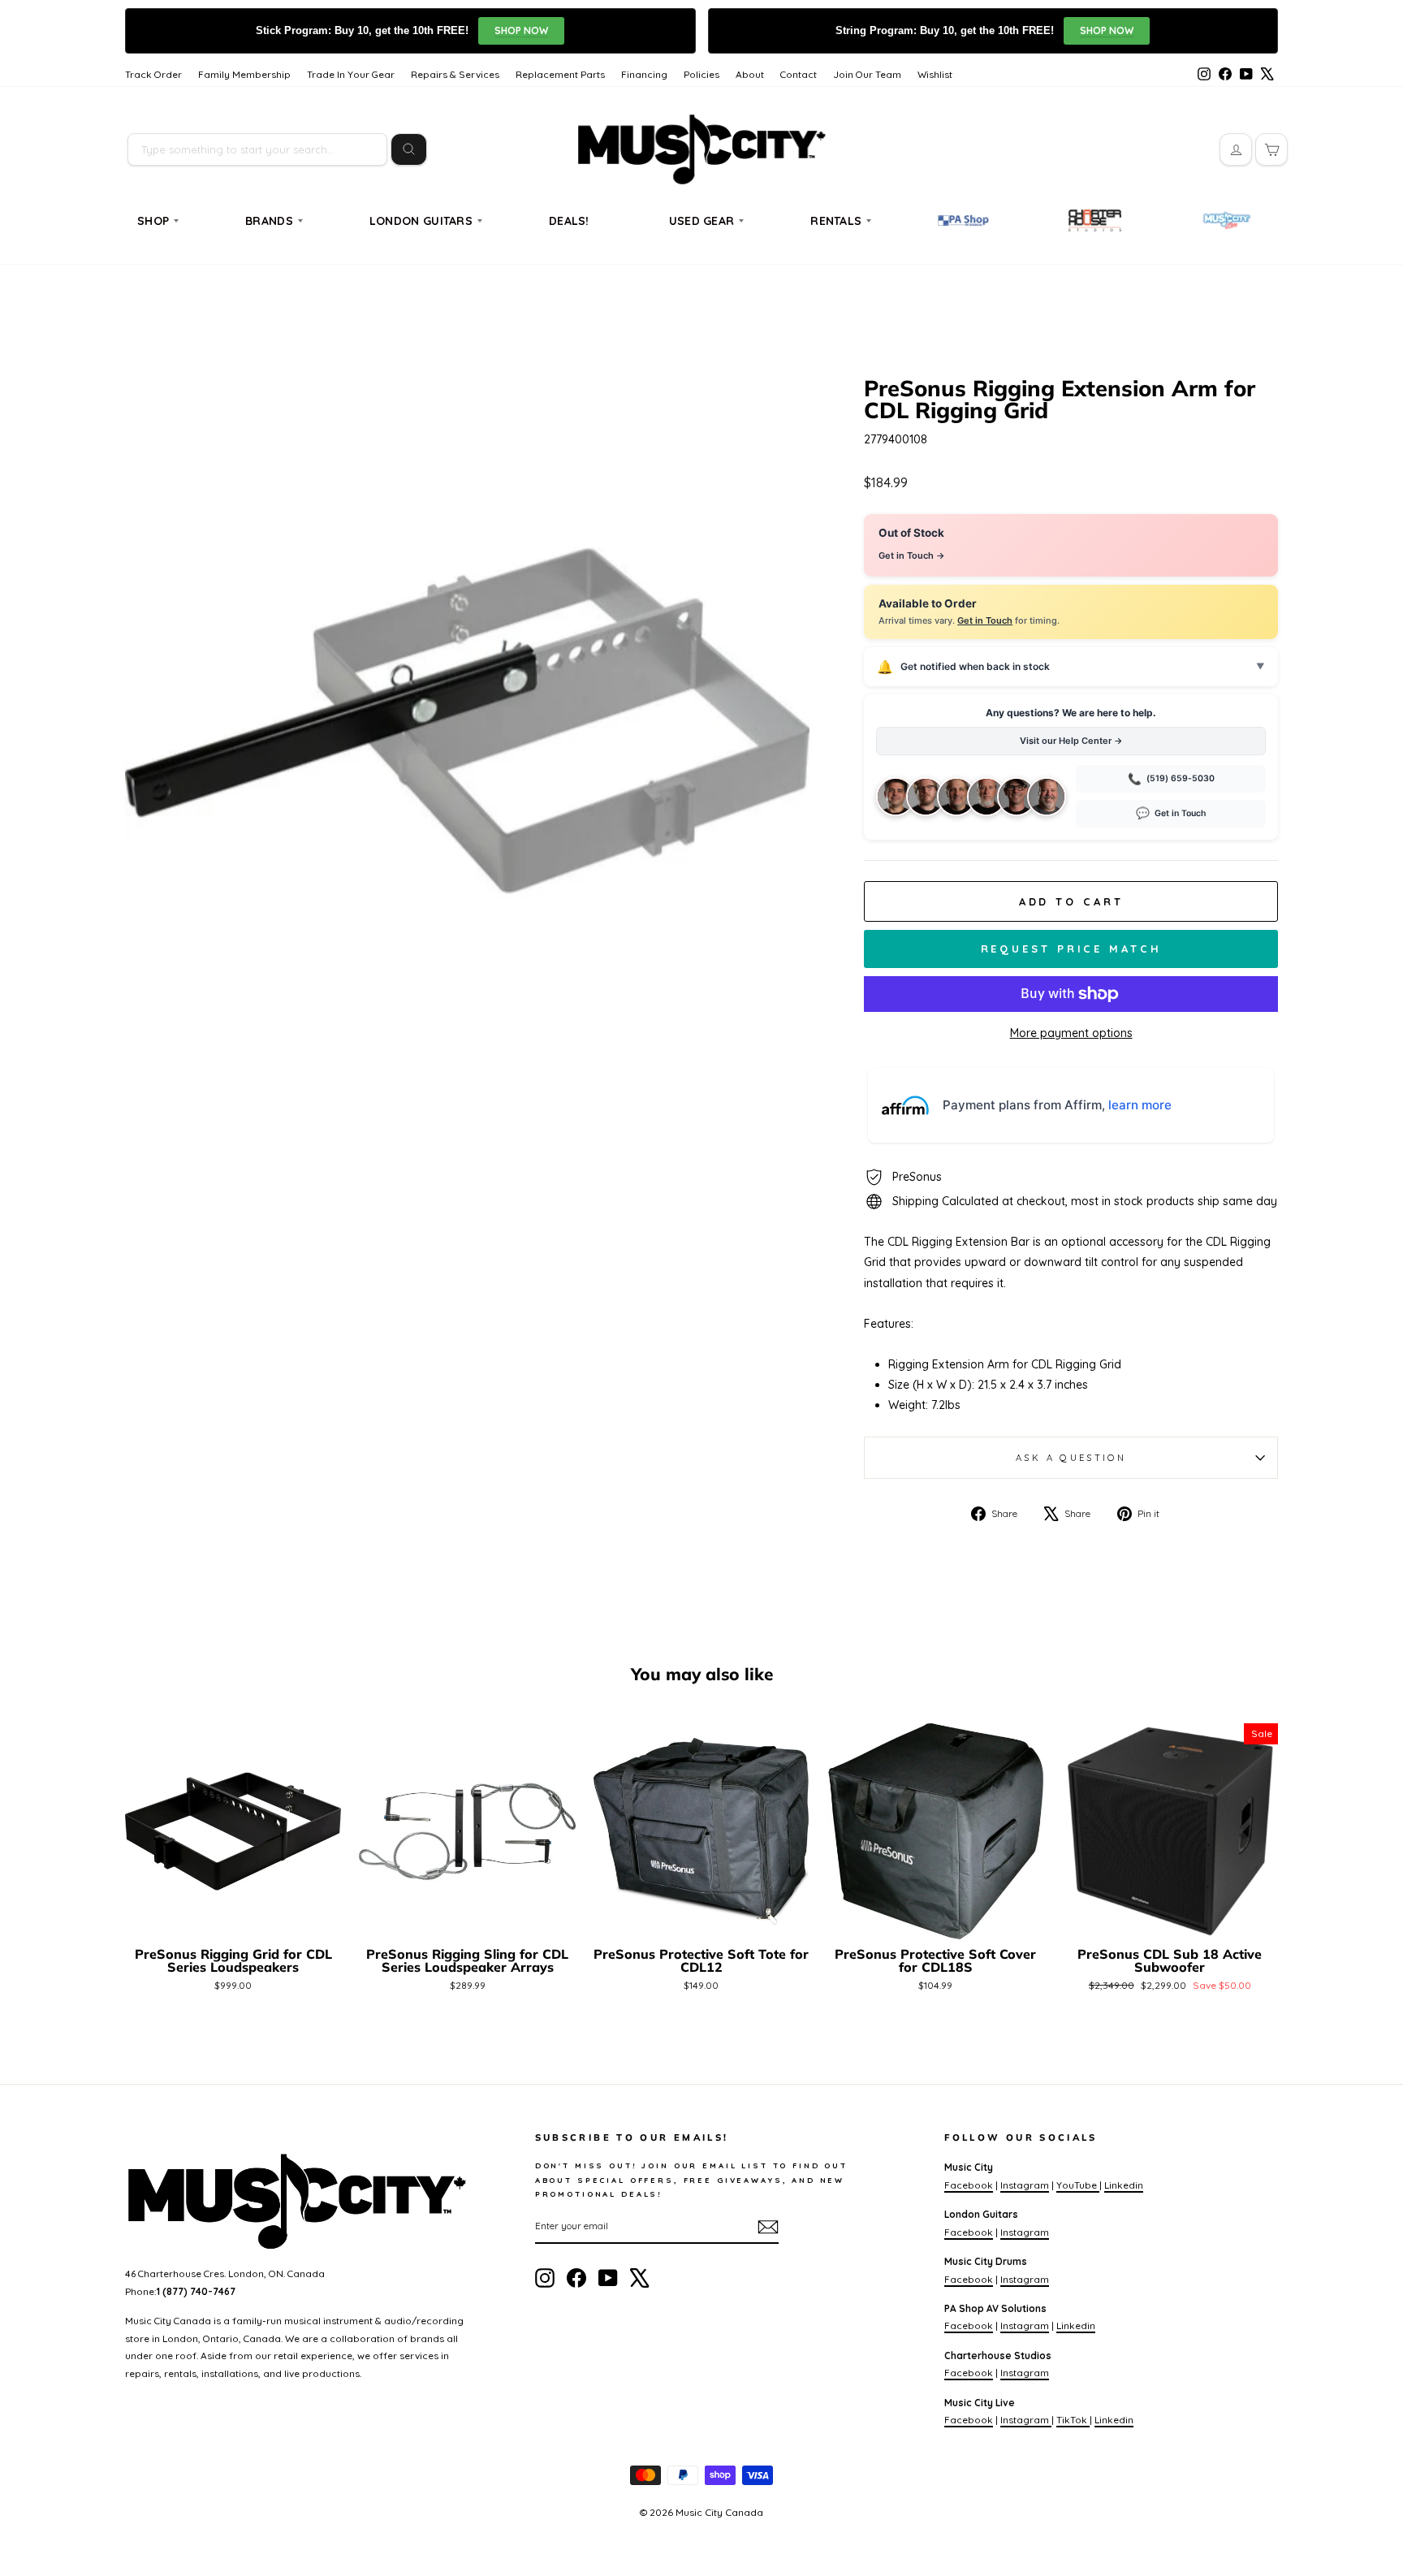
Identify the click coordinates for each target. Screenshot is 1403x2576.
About (750, 74)
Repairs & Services (455, 74)
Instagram (1025, 2185)
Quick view (233, 1920)
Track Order (153, 74)
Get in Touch (985, 620)
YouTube (1078, 2185)
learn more (1140, 1105)
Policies (701, 74)
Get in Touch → (912, 555)
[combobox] (257, 149)
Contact (799, 74)
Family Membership (244, 74)
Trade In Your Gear (351, 74)
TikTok (1073, 2420)
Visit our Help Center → (1071, 741)
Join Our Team (867, 74)
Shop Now (521, 30)
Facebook (969, 2185)
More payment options (1071, 1033)
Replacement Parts (560, 74)
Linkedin (1124, 2185)
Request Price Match (1071, 949)
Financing (644, 74)
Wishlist (935, 74)
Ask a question (1071, 1458)
